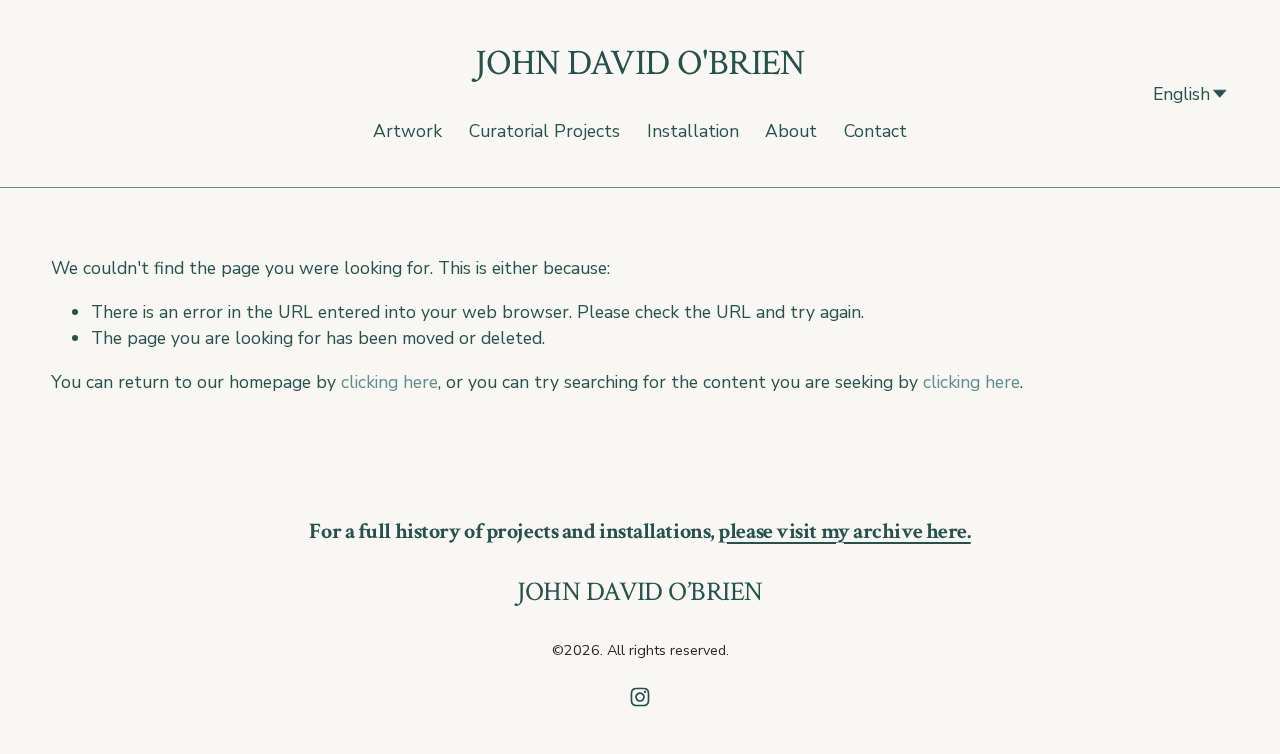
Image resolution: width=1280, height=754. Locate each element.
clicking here (389, 382)
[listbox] (1179, 94)
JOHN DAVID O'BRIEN (639, 63)
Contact (875, 131)
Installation (693, 131)
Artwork (407, 131)
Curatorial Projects (544, 131)
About (791, 131)
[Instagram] (640, 697)
